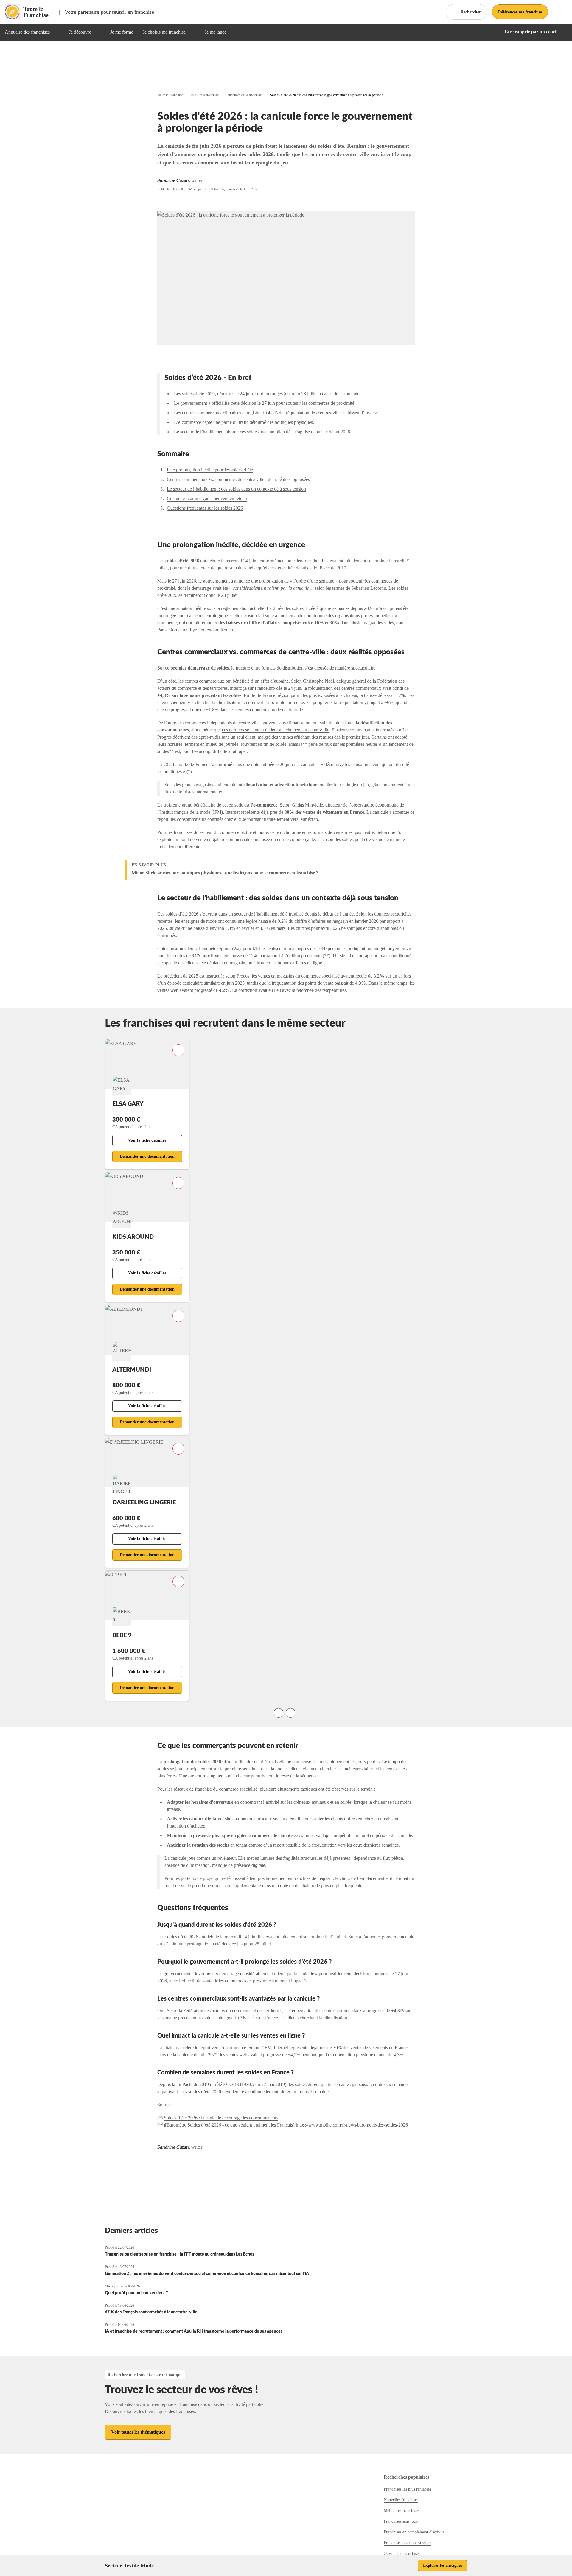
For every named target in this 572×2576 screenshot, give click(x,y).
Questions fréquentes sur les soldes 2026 (205, 508)
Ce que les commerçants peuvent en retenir (207, 498)
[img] (57, 32)
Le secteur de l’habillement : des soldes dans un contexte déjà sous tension (236, 489)
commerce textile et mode (244, 832)
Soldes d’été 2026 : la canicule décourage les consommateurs (221, 2118)
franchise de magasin (313, 1878)
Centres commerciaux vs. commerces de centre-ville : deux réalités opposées (238, 479)
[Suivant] (290, 1713)
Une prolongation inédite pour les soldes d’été (210, 470)
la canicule (299, 588)
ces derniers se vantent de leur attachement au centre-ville (276, 730)
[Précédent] (279, 1713)
